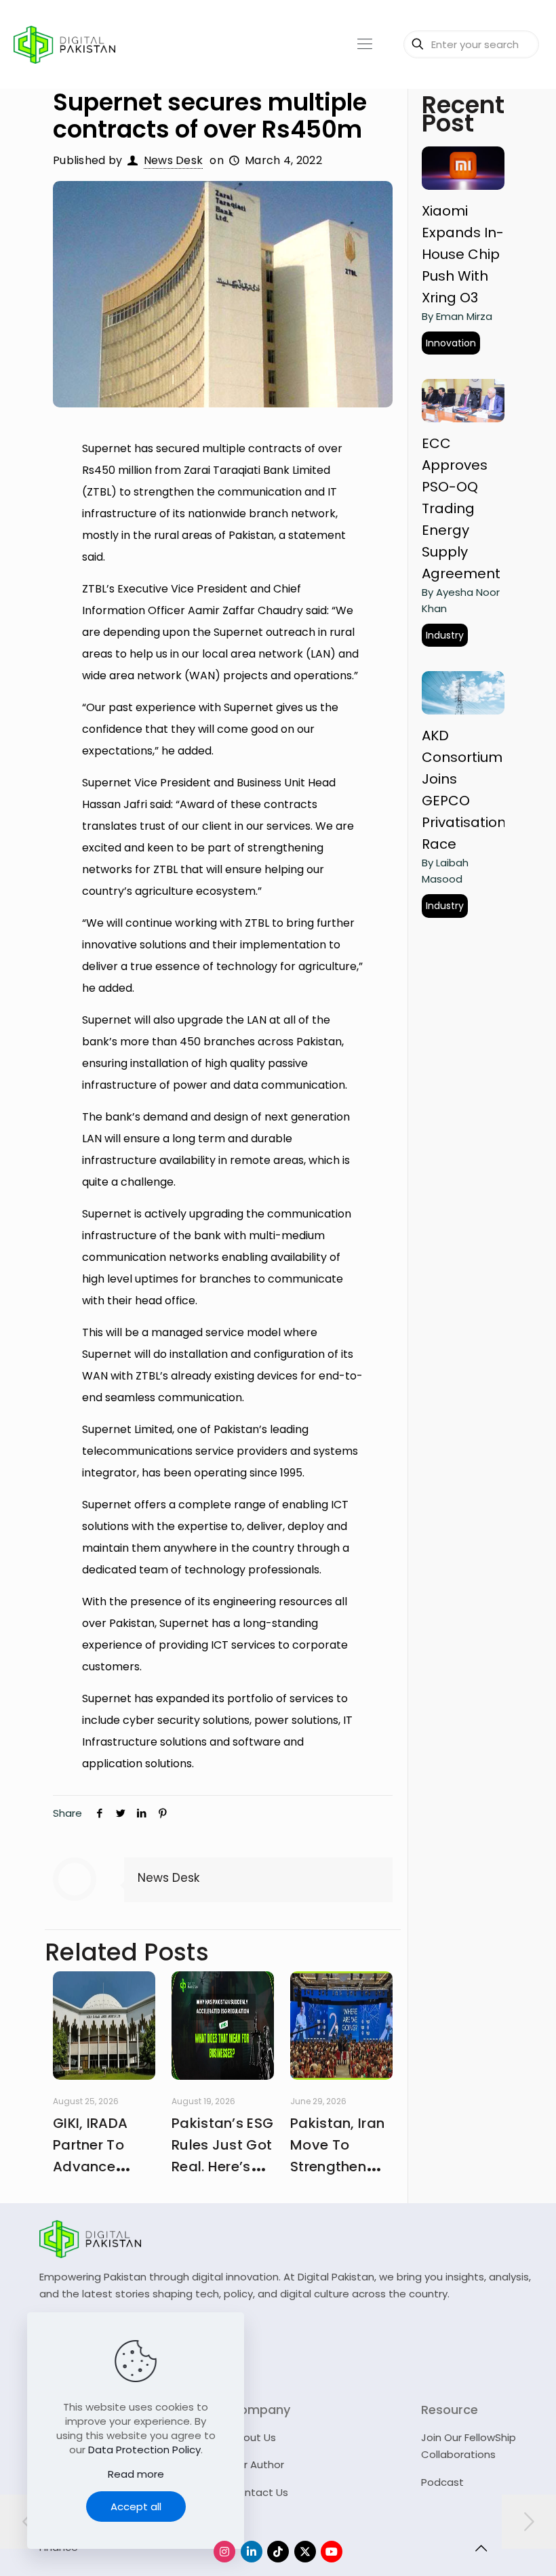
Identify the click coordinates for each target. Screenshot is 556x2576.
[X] (305, 2552)
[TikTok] (278, 2552)
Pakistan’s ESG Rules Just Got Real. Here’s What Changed (222, 2167)
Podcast (442, 2482)
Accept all (136, 2507)
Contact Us (259, 2492)
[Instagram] (224, 2552)
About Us (253, 2437)
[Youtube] (332, 2552)
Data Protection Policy (144, 2450)
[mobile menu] (365, 44)
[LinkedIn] (252, 2552)
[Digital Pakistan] (64, 44)
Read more (136, 2474)
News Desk (174, 160)
